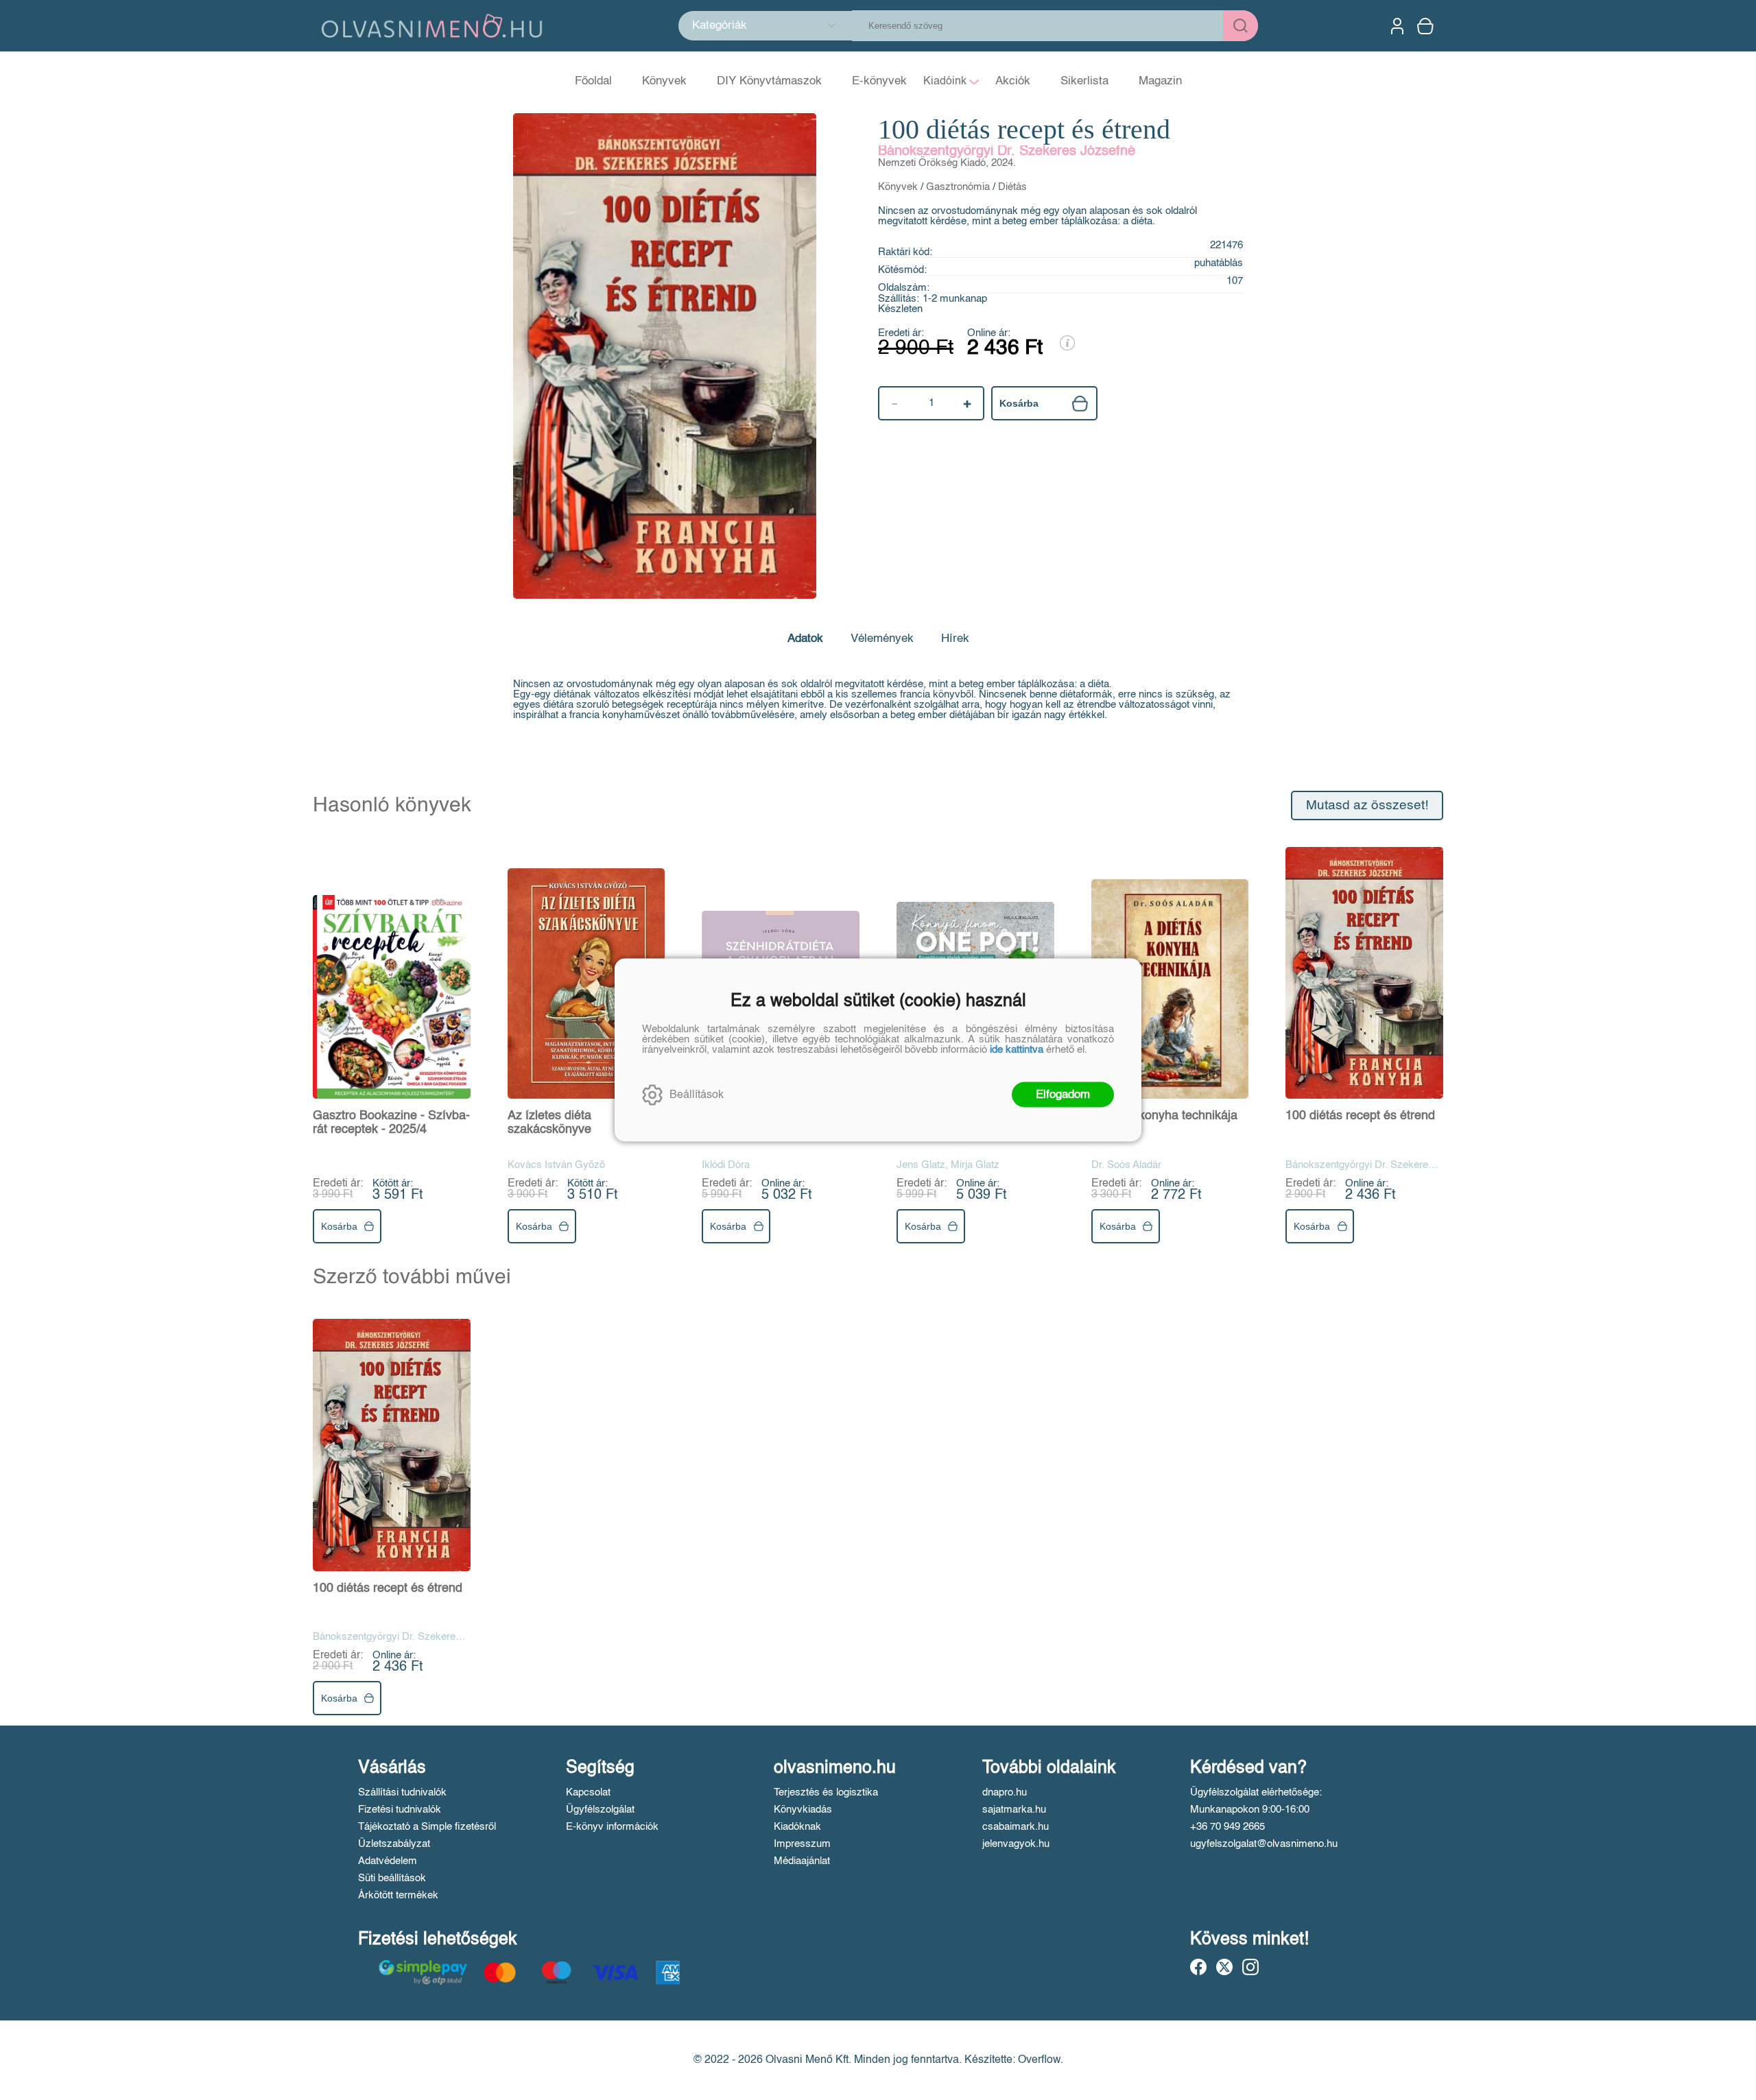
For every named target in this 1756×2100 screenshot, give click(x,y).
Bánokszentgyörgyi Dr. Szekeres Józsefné (1007, 152)
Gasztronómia (958, 187)
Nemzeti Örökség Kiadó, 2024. (947, 163)
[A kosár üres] (1427, 26)
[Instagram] (1250, 1967)
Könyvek (898, 187)
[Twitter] (1224, 1967)
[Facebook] (1198, 1967)
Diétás (1012, 187)
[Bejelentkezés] (1397, 26)
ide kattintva (1017, 1050)
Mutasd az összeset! (1367, 806)
